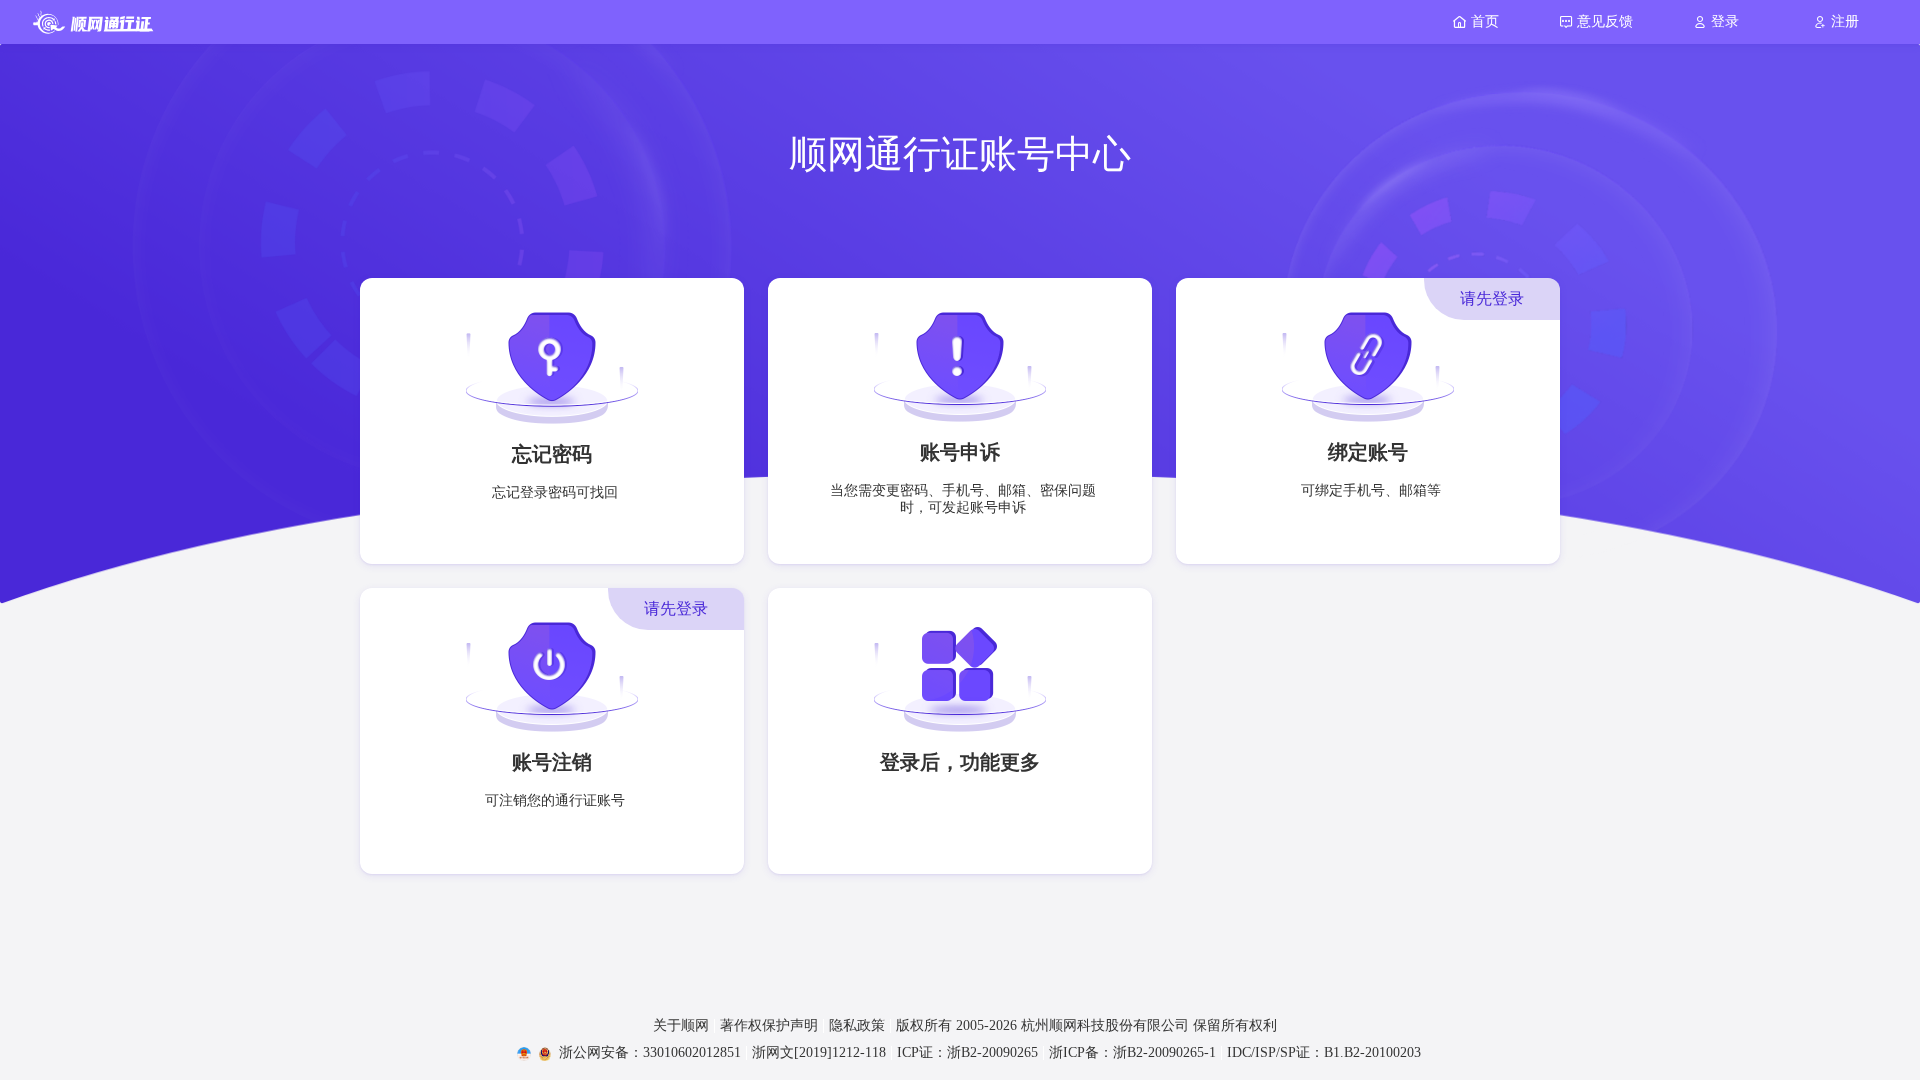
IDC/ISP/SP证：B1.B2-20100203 (1324, 1053)
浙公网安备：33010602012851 (650, 1053)
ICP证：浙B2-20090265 (967, 1053)
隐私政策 (857, 1026)
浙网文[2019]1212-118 (819, 1053)
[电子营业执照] (512, 1053)
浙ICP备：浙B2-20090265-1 (1132, 1053)
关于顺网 (681, 1026)
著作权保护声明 (769, 1026)
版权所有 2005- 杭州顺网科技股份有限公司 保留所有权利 (1086, 1026)
